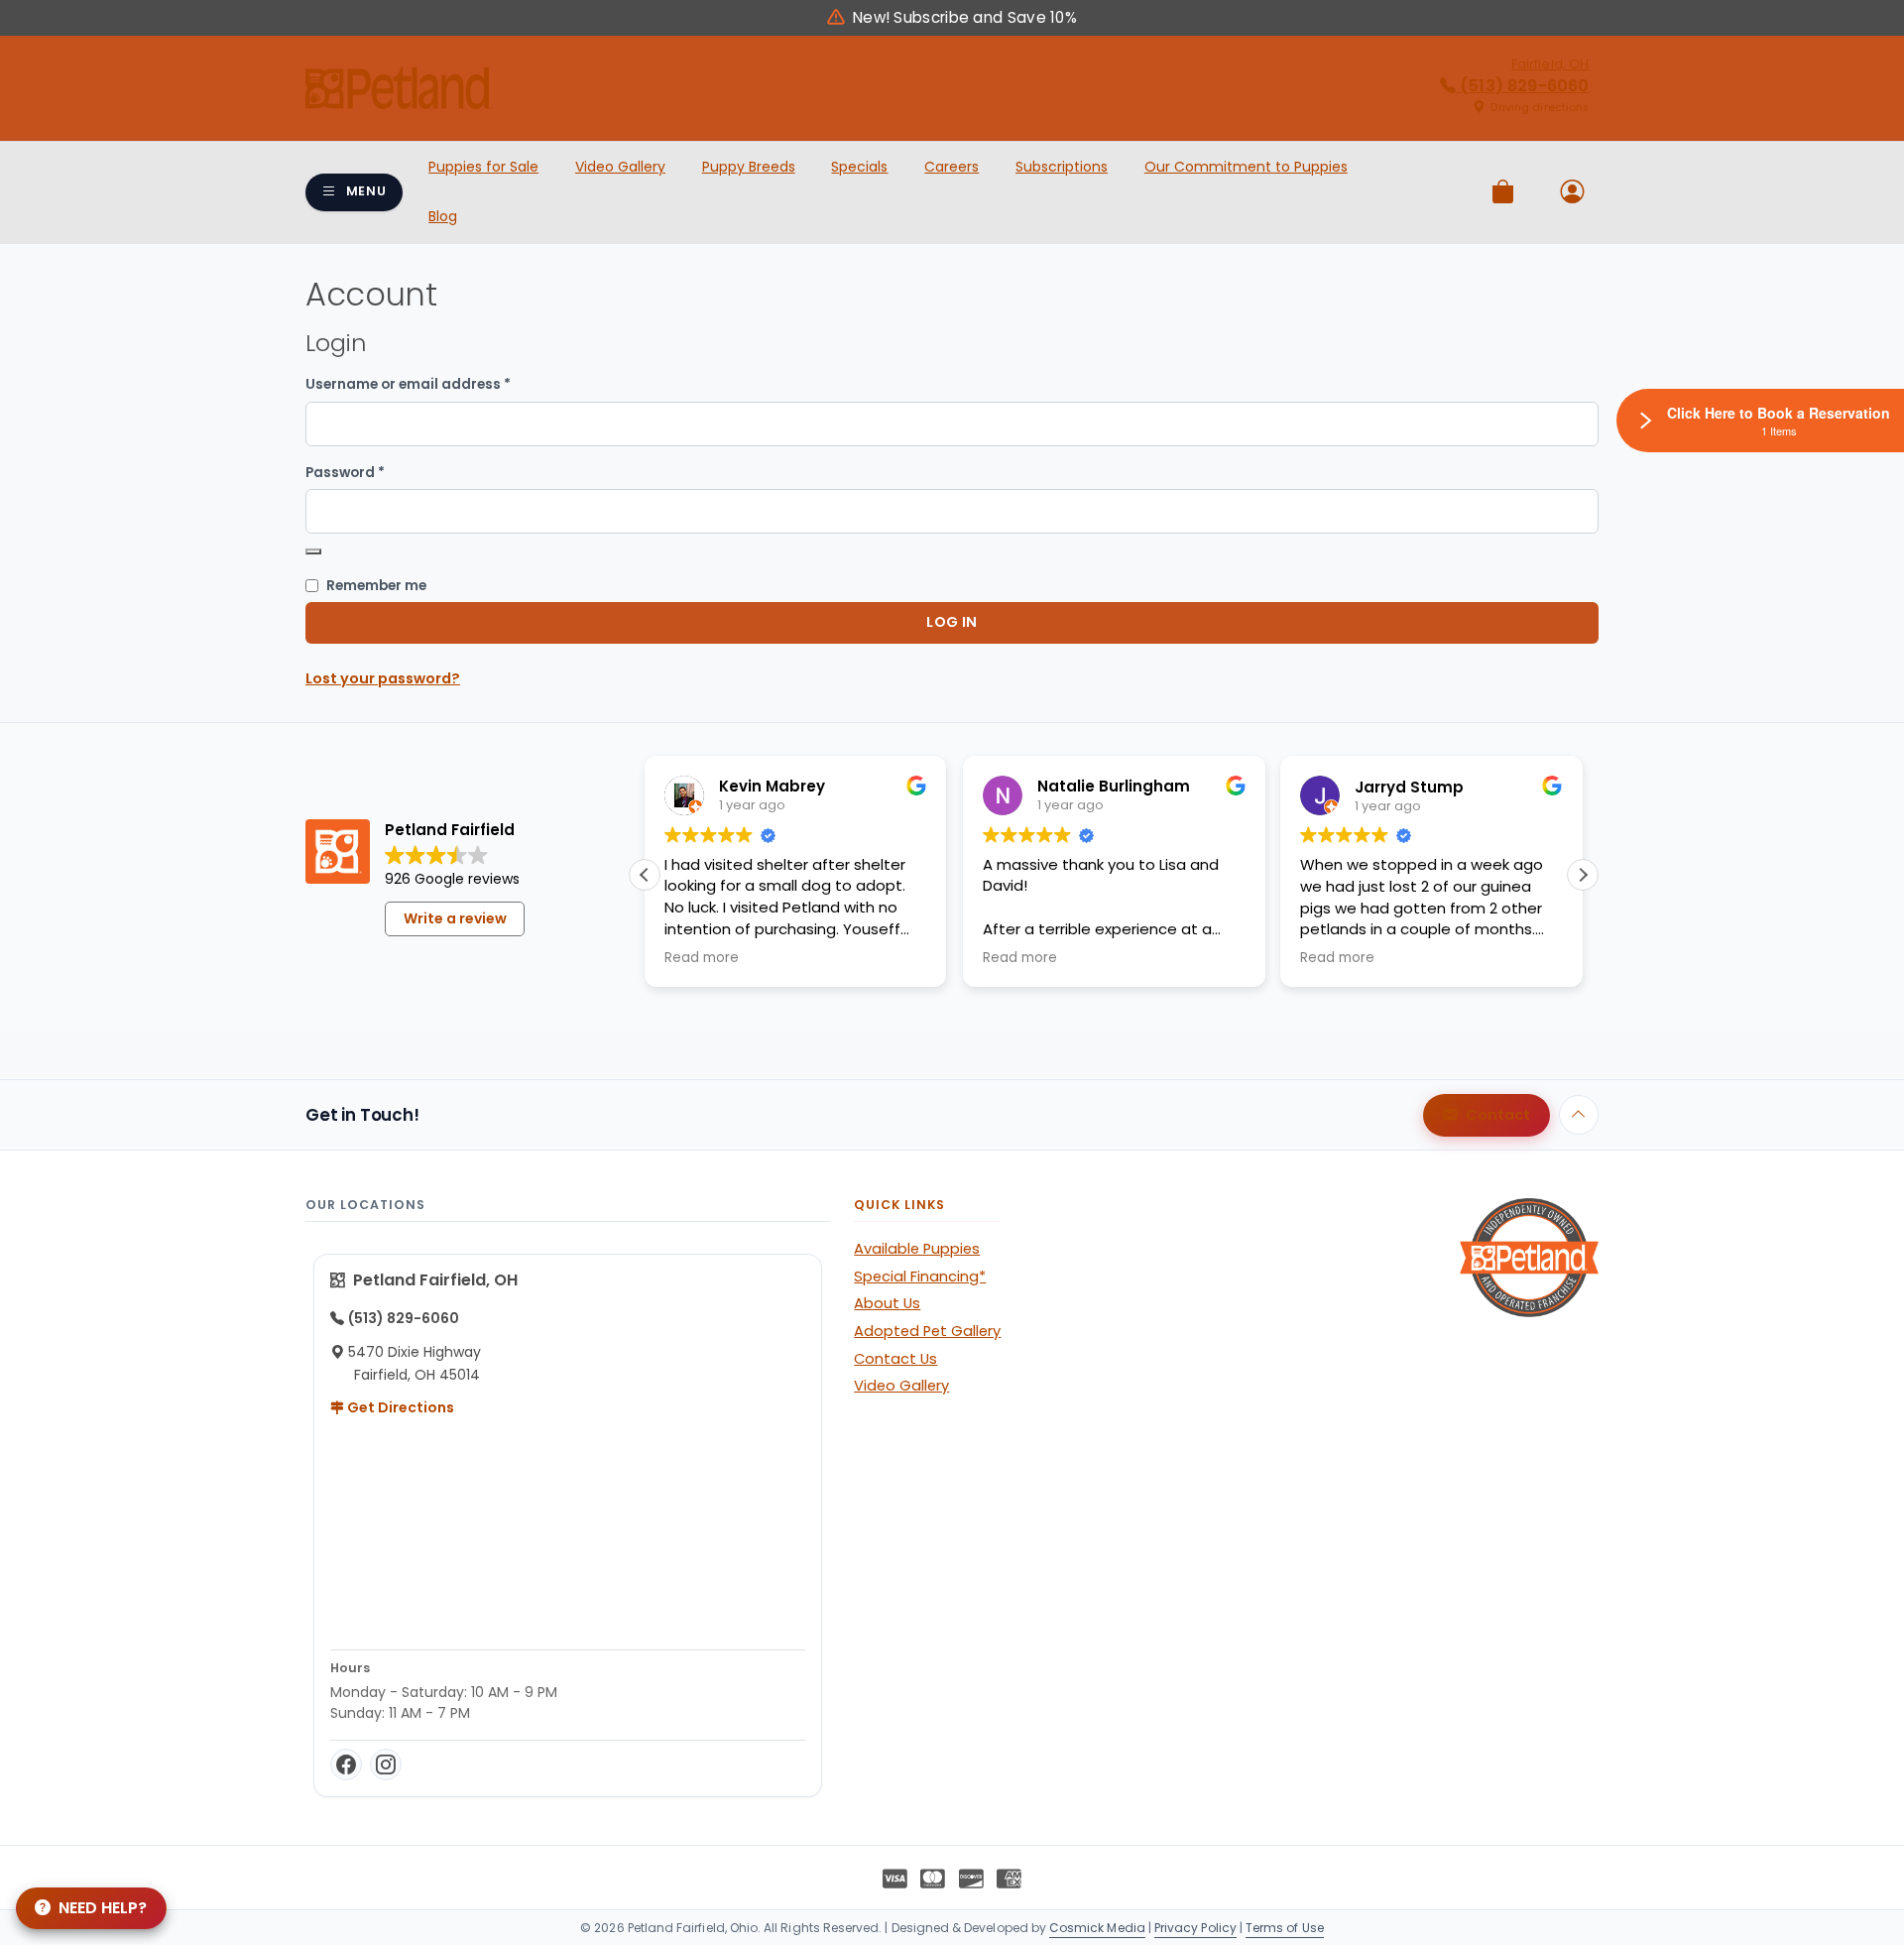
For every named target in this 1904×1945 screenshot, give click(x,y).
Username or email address (439, 384)
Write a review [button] (455, 918)
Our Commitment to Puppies (1246, 167)
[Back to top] (1579, 1115)
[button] (1583, 875)
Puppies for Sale (483, 167)
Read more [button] (702, 958)
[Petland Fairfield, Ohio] (399, 88)
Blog (443, 216)
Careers (952, 167)
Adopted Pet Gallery (927, 1331)
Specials (859, 167)
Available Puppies (917, 1249)
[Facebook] (346, 1764)
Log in (952, 622)
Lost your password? (383, 678)
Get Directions (399, 1407)
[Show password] (313, 551)
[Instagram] (386, 1764)
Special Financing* (920, 1276)
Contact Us (895, 1359)
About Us (887, 1303)
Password (376, 472)
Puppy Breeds (749, 167)
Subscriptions (1062, 167)
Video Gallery (620, 167)
